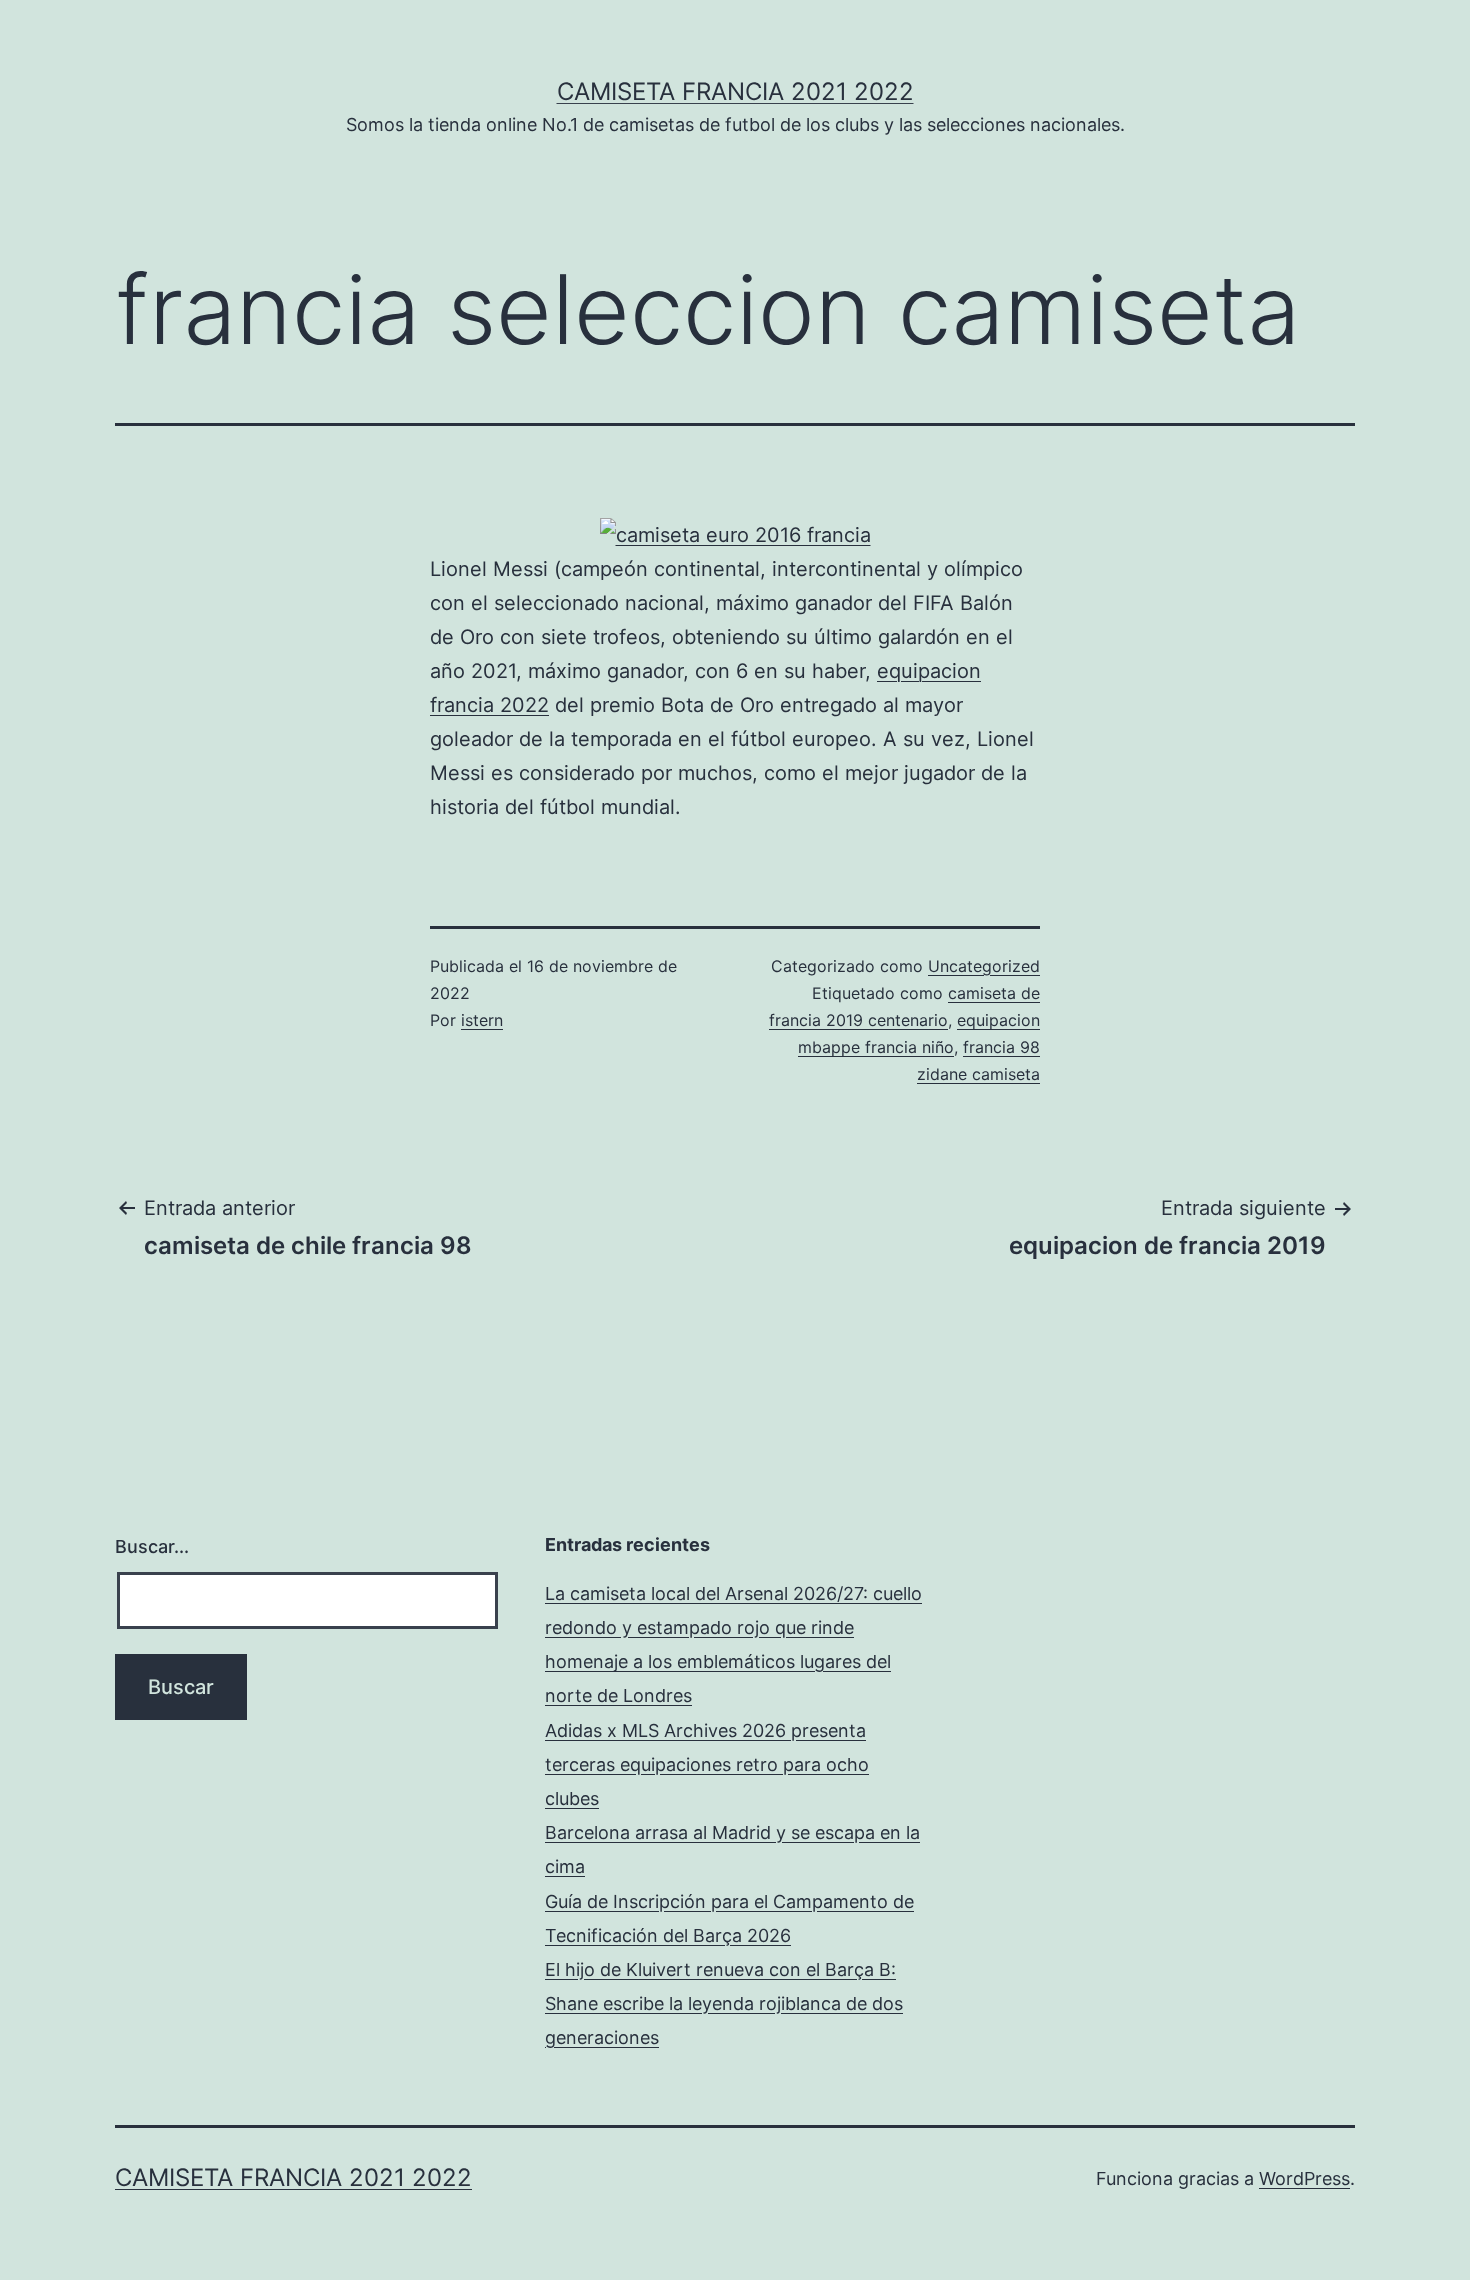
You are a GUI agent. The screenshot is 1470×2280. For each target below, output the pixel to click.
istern (482, 1020)
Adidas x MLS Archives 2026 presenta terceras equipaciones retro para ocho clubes (707, 1764)
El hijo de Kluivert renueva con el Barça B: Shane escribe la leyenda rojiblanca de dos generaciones (724, 2003)
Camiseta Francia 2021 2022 (735, 91)
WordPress (1304, 2178)
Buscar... (152, 1546)
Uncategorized (984, 966)
